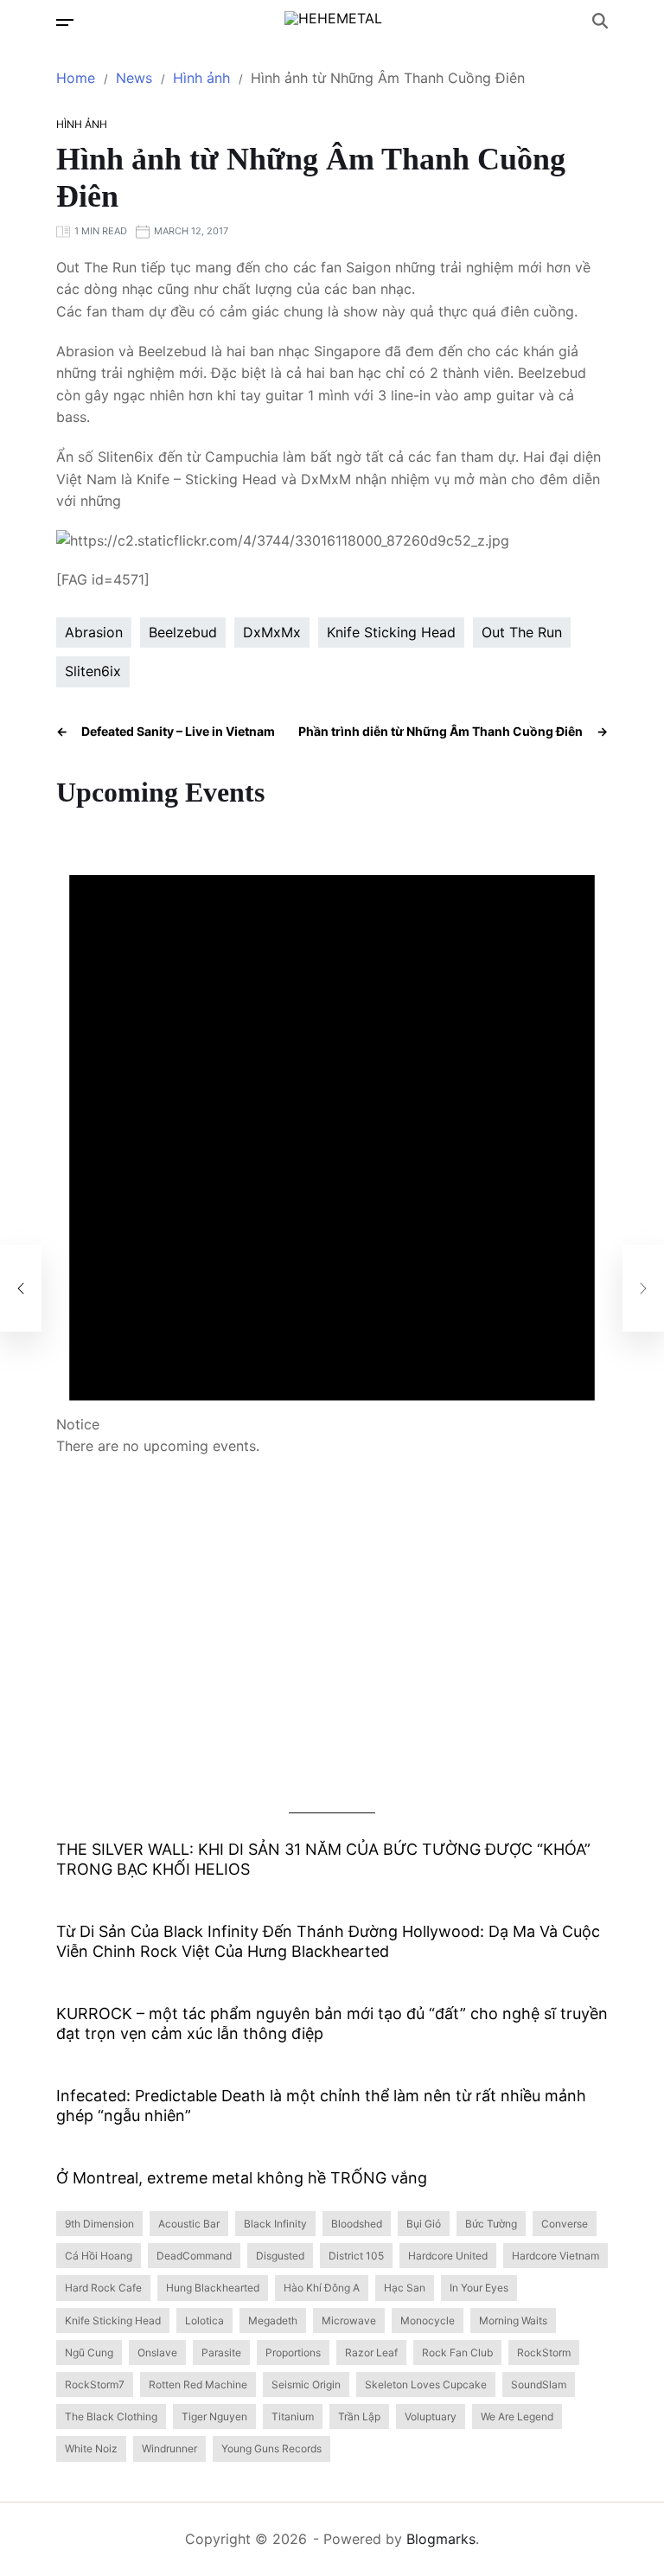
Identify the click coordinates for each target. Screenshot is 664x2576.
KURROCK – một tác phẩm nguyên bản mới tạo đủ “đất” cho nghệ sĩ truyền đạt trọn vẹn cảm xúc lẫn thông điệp (332, 2023)
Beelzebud (183, 632)
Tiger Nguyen (214, 2416)
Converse (565, 2224)
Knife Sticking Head (391, 632)
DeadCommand (194, 2256)
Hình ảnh (82, 124)
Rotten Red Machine (198, 2384)
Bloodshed (357, 2224)
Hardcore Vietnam (555, 2256)
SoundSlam (539, 2384)
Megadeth (273, 2320)
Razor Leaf (371, 2352)
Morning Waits (513, 2320)
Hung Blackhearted (213, 2288)
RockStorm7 (95, 2384)
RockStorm (544, 2352)
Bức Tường (491, 2224)
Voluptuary (431, 2416)
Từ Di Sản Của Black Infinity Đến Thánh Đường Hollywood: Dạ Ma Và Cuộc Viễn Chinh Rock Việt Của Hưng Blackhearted (328, 1941)
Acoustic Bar (189, 2224)
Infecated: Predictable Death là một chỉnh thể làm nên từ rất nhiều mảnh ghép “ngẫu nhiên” (321, 2106)
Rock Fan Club (457, 2352)
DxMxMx (272, 632)
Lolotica (204, 2320)
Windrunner (169, 2448)
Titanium (293, 2416)
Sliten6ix (93, 671)
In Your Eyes (479, 2288)
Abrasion (94, 632)
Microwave (349, 2320)
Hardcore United (448, 2256)
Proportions (293, 2352)
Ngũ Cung (89, 2352)
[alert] (332, 1134)
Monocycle (428, 2320)
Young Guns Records (271, 2448)
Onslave (157, 2352)
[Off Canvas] (65, 22)
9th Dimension (99, 2224)
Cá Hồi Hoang (99, 2256)
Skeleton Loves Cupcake (426, 2384)
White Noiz (91, 2448)
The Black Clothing (111, 2416)
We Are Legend (517, 2416)
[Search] (600, 21)
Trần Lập (359, 2416)
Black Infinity (275, 2224)
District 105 (356, 2256)
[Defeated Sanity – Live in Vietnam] (21, 1288)
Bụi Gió (424, 2224)
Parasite (221, 2352)
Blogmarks (441, 2539)
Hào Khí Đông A (322, 2288)
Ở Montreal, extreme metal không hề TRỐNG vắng (242, 2178)
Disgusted (280, 2256)
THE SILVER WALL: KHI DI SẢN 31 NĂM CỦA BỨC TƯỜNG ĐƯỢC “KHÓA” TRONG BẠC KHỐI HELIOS (323, 1859)
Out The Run (522, 632)
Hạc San (405, 2288)
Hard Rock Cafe (103, 2288)
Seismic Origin (306, 2384)
